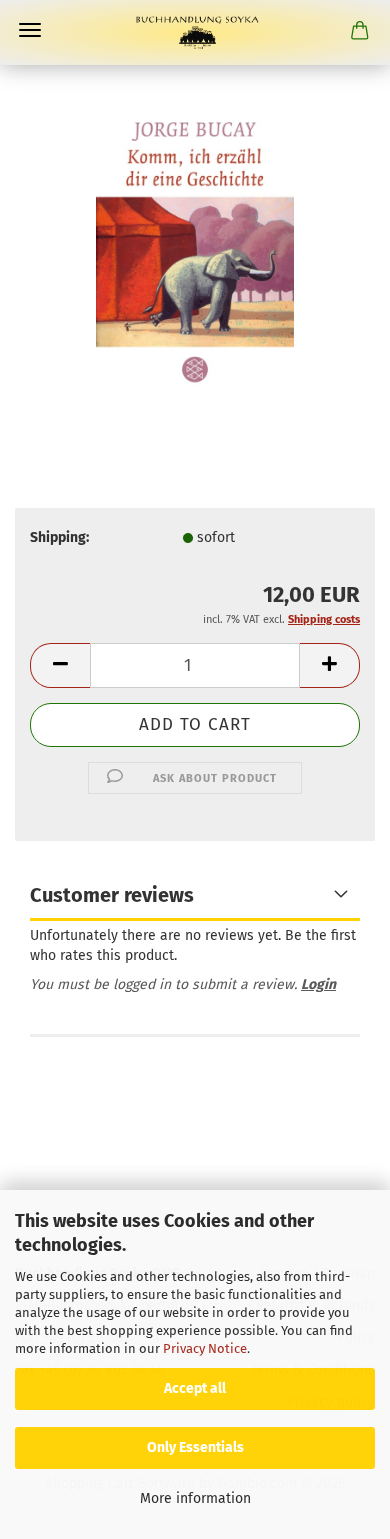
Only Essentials (195, 1447)
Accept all (195, 1388)
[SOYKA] (195, 32)
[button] (60, 665)
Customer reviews (112, 895)
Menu (30, 30)
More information (195, 1498)
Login (318, 984)
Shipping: (59, 537)
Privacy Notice (205, 1348)
